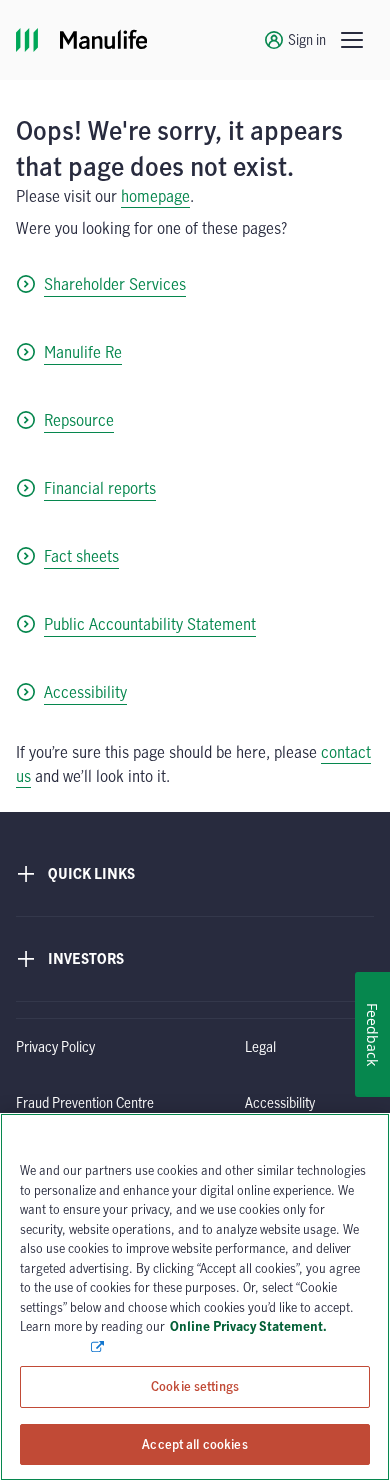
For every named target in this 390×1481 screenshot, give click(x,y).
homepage (155, 196)
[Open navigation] (352, 40)
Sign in (307, 39)
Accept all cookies (194, 1443)
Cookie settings (195, 1386)
